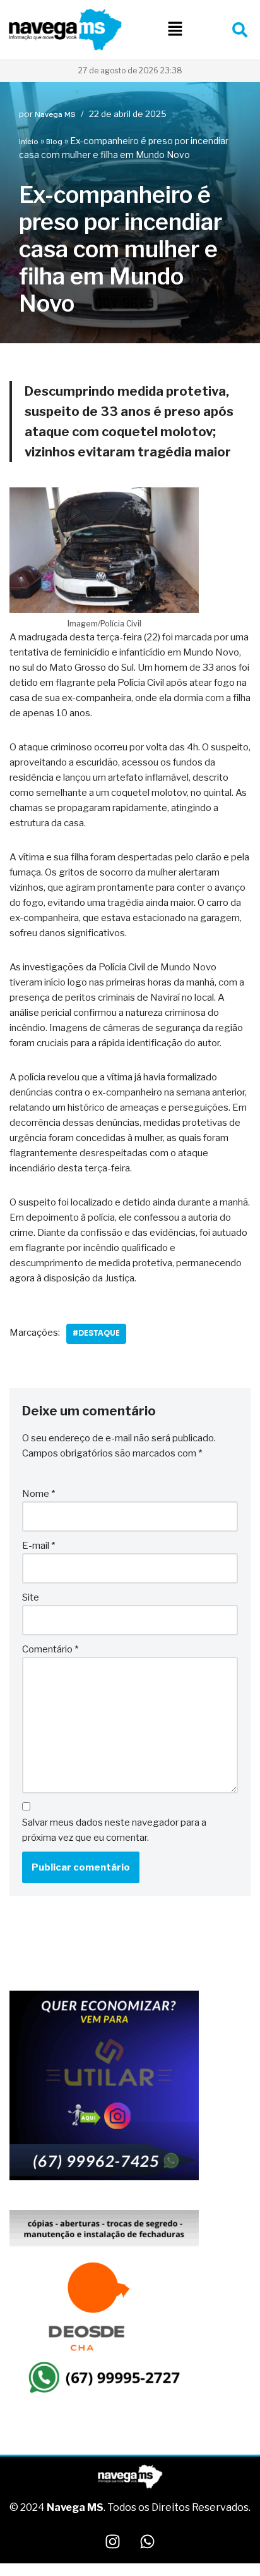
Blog (54, 142)
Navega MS (55, 114)
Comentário (50, 1649)
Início (29, 142)
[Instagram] (113, 2541)
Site (31, 1597)
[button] (175, 29)
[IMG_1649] (104, 2397)
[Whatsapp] (148, 2541)
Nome (38, 1494)
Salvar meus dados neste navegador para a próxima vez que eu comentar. (114, 1830)
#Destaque (96, 1333)
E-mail (38, 1546)
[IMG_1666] (104, 2178)
